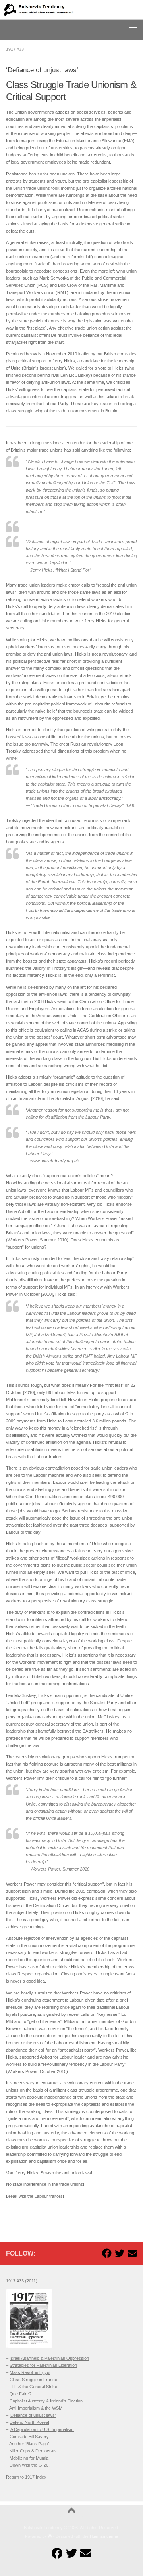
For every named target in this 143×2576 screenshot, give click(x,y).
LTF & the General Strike (33, 2387)
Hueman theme (104, 2536)
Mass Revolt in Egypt (30, 2372)
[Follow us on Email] (132, 2253)
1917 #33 (15, 49)
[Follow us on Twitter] (120, 2253)
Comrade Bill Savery (29, 2437)
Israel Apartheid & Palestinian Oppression (49, 2358)
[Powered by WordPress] (50, 2536)
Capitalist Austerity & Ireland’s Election (46, 2401)
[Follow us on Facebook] (107, 2253)
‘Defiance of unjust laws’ (33, 2415)
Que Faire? (20, 2394)
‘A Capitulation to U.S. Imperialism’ (42, 2429)
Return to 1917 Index (26, 2477)
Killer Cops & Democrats (33, 2451)
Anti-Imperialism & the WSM (36, 2408)
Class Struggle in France (33, 2380)
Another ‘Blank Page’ (29, 2444)
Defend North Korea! (29, 2422)
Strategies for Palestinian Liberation (43, 2365)
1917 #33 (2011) (22, 2281)
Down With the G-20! (30, 2465)
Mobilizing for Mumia (29, 2458)
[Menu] (133, 30)
